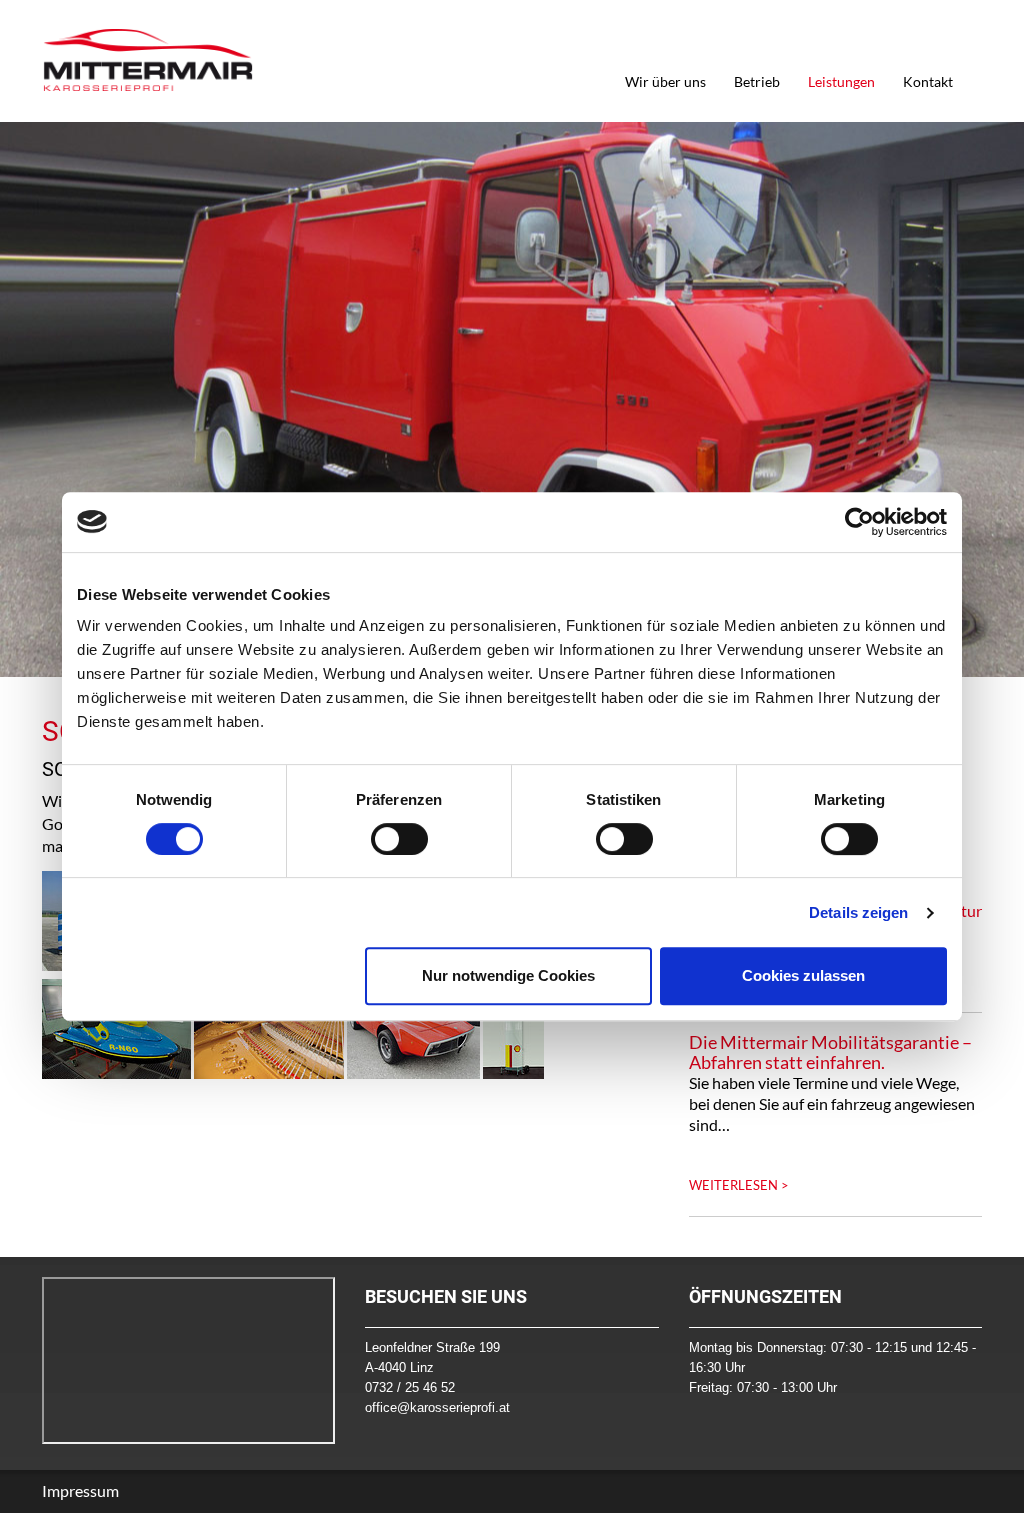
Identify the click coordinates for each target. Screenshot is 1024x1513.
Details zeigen (858, 912)
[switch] (399, 839)
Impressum (80, 1490)
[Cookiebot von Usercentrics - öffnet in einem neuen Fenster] (859, 522)
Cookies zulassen (803, 975)
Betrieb (757, 81)
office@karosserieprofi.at (437, 1407)
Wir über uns (665, 81)
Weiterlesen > (739, 1185)
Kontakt (928, 81)
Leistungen (841, 81)
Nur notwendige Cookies (508, 975)
